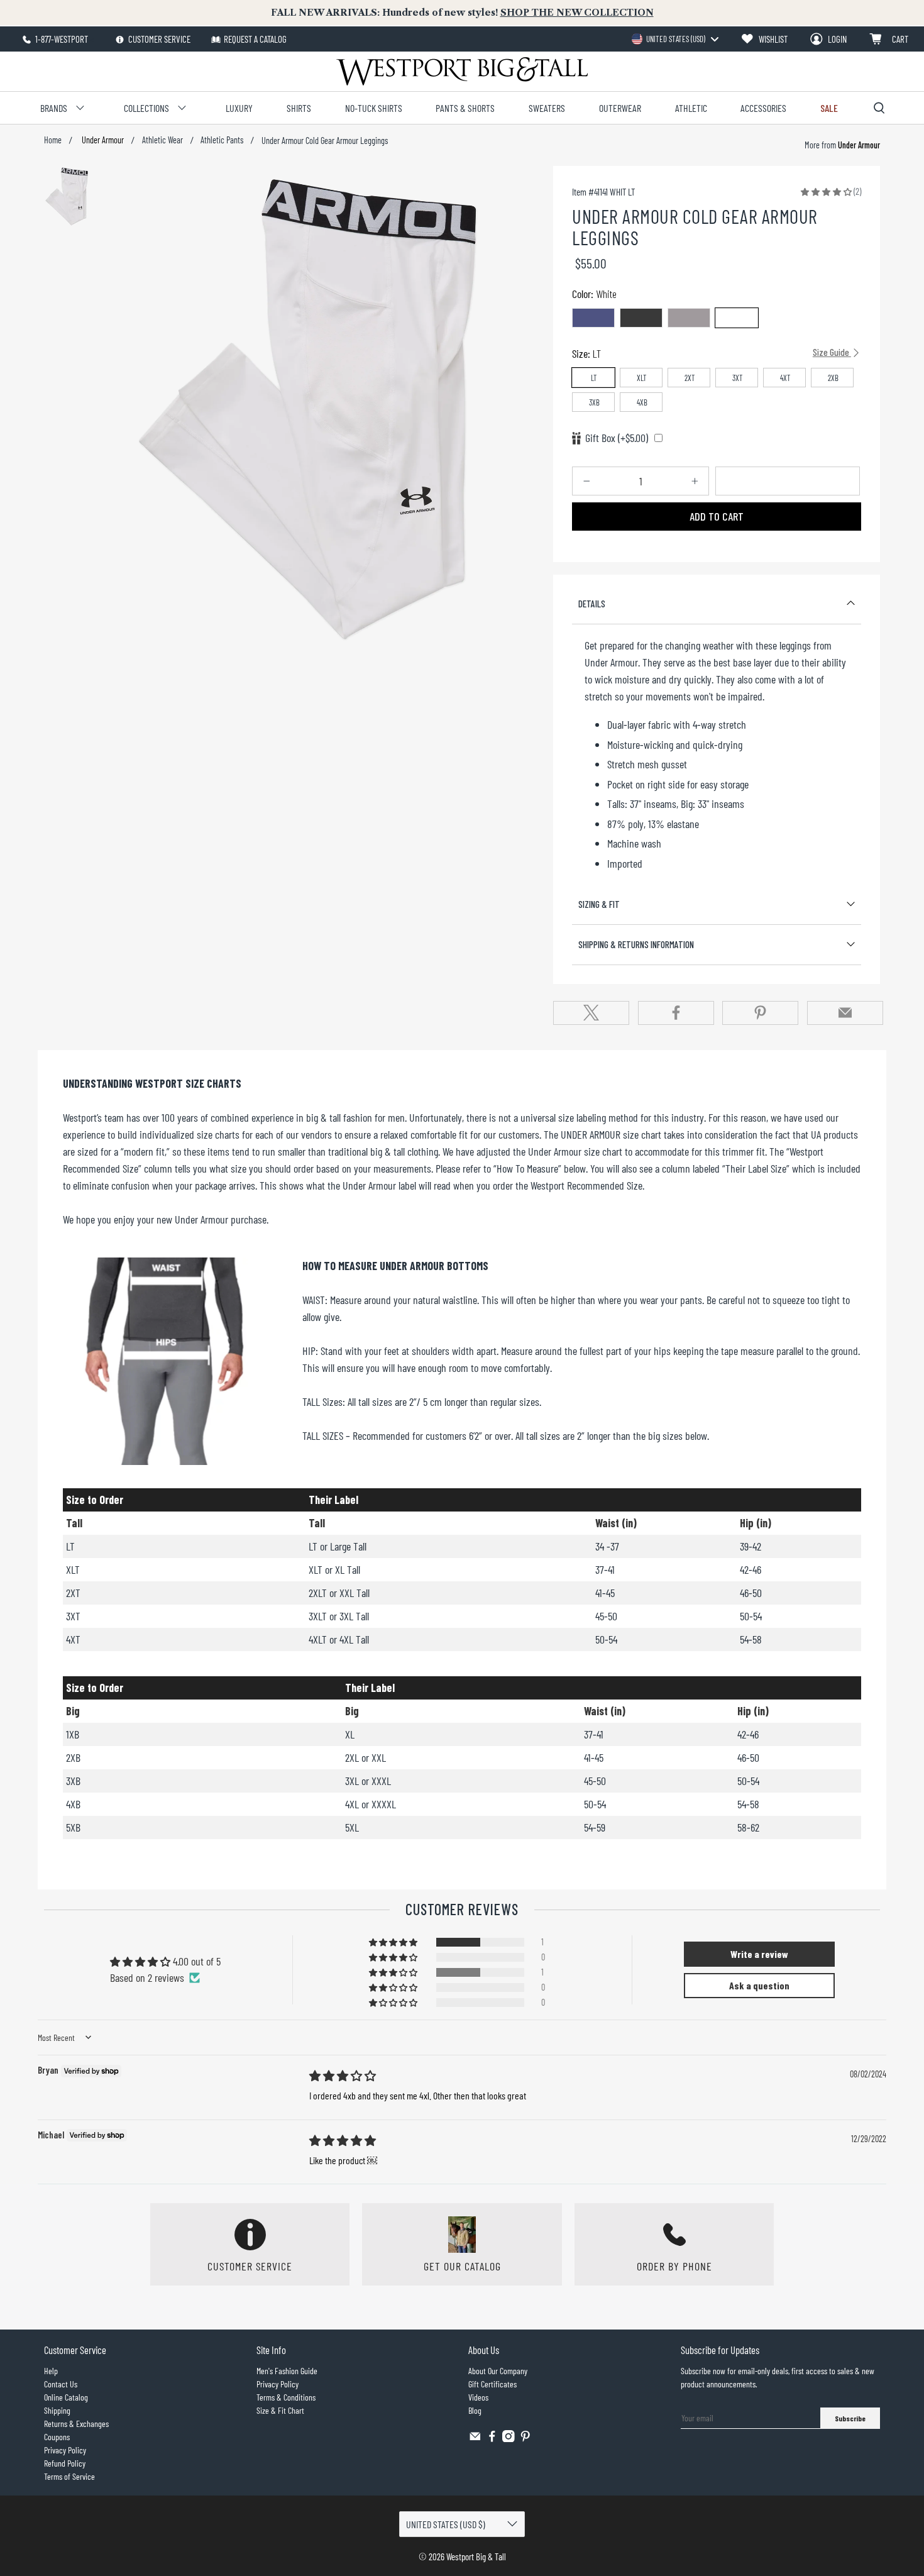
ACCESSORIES (763, 108)
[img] (343, 2076)
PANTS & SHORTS (465, 108)
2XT (690, 378)
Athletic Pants (222, 140)
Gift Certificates (492, 2384)
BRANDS (54, 108)
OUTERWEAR (620, 108)
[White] (737, 318)
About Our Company (498, 2371)
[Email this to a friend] (845, 1013)
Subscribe (850, 2418)
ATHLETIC (691, 108)
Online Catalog (66, 2397)
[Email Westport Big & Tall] (475, 2439)
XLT (642, 378)
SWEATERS (547, 108)
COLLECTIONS (146, 108)
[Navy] (593, 318)
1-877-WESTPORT (61, 39)
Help (51, 2371)
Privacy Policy (65, 2450)
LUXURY (239, 108)
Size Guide (832, 352)
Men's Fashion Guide (287, 2371)
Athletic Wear (162, 140)
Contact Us (61, 2384)
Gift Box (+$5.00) (617, 438)
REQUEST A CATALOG (255, 39)
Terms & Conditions (286, 2397)
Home (53, 140)
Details (592, 604)
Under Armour (102, 140)
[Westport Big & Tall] (462, 71)
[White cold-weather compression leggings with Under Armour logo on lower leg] (328, 406)
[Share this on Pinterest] (760, 1013)
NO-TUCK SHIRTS (374, 108)
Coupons (57, 2437)
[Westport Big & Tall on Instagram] (509, 2439)
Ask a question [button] (759, 1985)
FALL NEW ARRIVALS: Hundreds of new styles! (462, 13)
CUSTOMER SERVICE (158, 39)
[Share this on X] (591, 1013)
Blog (475, 2410)
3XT (738, 378)
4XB (642, 402)
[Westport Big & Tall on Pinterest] (525, 2439)
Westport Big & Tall (476, 2557)
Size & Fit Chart (280, 2410)
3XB (594, 402)
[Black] (641, 318)
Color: (594, 294)
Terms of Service (69, 2476)
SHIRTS (299, 108)
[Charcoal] (689, 318)
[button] (826, 191)
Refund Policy (65, 2463)
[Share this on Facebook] (676, 1013)
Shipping (57, 2410)
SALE (829, 108)
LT (594, 378)
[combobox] (675, 39)
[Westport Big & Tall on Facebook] (492, 2439)
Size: (712, 353)
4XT (785, 378)
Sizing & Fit (599, 904)
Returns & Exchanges (76, 2424)
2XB (833, 378)
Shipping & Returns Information (636, 944)
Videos (478, 2397)
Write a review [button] (759, 1954)
